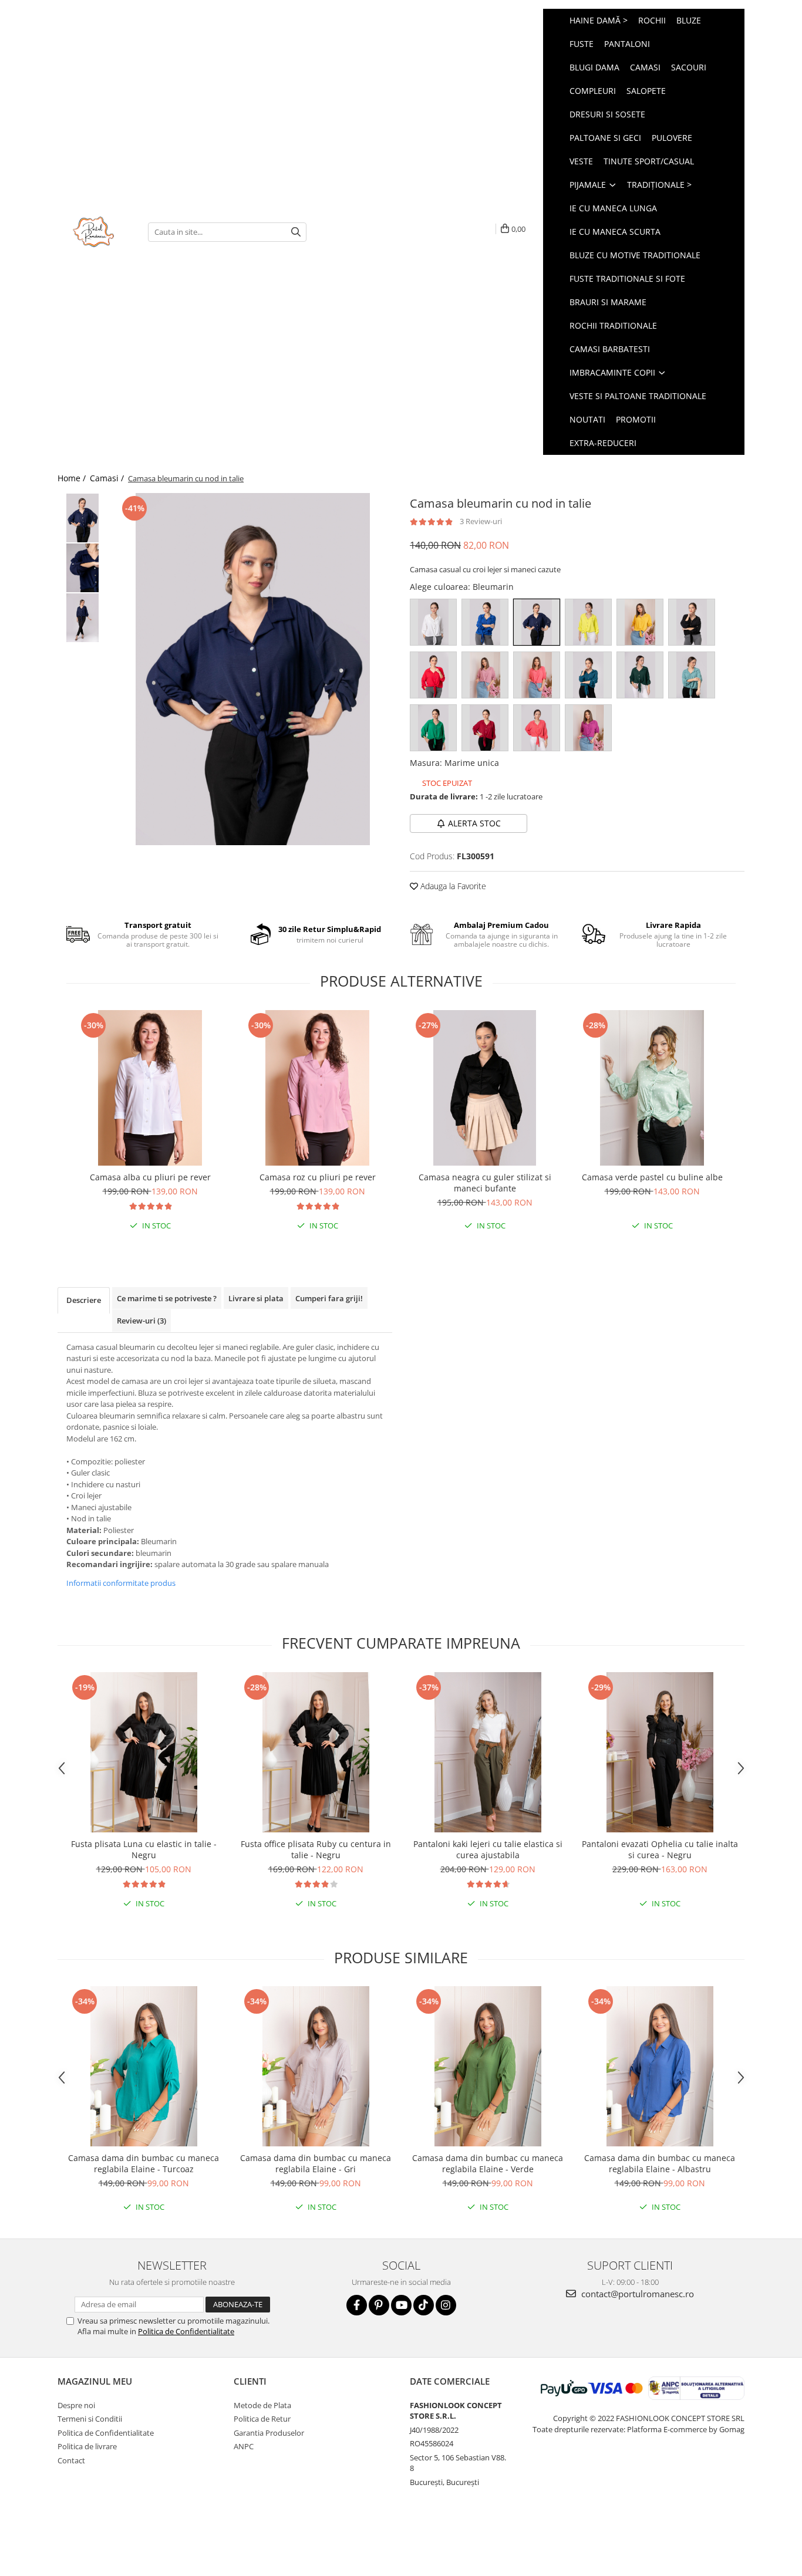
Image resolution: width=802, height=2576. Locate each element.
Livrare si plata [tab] (256, 1298)
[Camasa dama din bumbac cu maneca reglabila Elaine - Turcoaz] (144, 2066)
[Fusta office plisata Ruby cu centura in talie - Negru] (316, 1752)
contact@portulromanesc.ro (636, 2294)
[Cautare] (296, 232)
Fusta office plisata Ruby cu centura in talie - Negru (316, 1849)
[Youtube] (401, 2305)
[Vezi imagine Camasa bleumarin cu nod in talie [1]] (82, 568)
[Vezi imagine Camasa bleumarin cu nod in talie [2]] (82, 618)
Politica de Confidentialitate (186, 2331)
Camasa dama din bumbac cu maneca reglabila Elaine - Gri (316, 2163)
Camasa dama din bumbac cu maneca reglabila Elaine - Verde (488, 2163)
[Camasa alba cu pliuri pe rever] (150, 1088)
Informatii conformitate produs (121, 1583)
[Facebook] (357, 2305)
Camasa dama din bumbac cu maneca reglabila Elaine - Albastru (660, 2163)
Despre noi (76, 2405)
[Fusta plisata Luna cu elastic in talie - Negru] (144, 1752)
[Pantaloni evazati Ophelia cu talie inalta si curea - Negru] (660, 1752)
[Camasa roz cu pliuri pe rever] (317, 1088)
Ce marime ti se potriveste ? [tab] (167, 1298)
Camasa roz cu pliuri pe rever (318, 1177)
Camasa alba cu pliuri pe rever (150, 1177)
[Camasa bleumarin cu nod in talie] (253, 669)
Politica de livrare (87, 2446)
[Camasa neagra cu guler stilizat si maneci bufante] (485, 1088)
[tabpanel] (253, 669)
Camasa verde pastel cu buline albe (652, 1177)
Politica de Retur (262, 2419)
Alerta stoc (474, 823)
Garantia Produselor (269, 2433)
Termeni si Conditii (90, 2419)
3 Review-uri (481, 521)
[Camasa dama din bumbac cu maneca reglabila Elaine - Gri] (316, 2066)
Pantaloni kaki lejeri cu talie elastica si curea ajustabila (488, 1849)
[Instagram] (446, 2305)
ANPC (244, 2446)
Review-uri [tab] (141, 1321)
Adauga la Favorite (452, 886)
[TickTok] (424, 2305)
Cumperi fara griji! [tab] (329, 1298)
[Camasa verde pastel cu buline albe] (652, 1088)
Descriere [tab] (84, 1300)
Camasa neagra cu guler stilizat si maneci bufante (485, 1183)
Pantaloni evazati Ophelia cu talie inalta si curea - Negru (660, 1849)
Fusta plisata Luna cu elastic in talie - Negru (144, 1849)
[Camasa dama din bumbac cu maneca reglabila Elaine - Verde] (488, 2066)
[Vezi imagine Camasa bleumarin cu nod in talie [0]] (82, 518)
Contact (71, 2460)
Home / (73, 478)
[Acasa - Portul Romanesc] (94, 232)
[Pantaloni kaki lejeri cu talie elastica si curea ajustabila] (488, 1752)
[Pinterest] (379, 2305)
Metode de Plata (262, 2405)
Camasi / (108, 478)
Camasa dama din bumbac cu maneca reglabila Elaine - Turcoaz (144, 2163)
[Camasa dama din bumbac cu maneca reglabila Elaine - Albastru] (660, 2066)
